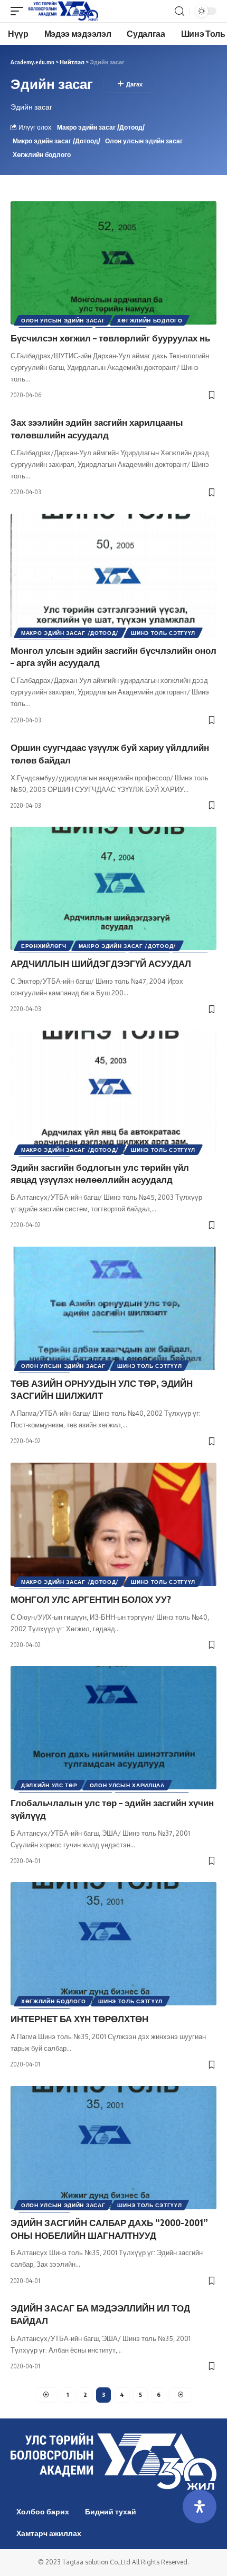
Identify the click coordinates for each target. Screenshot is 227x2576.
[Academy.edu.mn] (63, 11)
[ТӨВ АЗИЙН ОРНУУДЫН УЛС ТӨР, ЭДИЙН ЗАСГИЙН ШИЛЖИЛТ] (113, 1308)
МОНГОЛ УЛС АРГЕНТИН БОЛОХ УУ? (91, 1599)
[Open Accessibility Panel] (200, 2506)
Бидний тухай (111, 2511)
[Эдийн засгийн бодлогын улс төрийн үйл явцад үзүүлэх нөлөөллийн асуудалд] (113, 1092)
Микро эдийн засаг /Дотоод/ (56, 141)
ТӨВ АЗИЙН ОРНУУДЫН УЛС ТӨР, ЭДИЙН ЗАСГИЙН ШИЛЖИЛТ (102, 1389)
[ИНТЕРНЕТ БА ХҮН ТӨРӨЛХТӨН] (113, 1944)
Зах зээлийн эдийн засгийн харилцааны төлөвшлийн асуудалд (97, 428)
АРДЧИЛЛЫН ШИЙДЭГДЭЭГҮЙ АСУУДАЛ (101, 963)
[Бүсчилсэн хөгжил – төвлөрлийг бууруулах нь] (113, 263)
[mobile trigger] (20, 11)
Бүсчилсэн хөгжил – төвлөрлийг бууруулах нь (110, 338)
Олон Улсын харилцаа (127, 1785)
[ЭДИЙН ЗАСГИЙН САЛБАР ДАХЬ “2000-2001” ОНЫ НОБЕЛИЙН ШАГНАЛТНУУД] (113, 2148)
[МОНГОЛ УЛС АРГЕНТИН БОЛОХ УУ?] (113, 1524)
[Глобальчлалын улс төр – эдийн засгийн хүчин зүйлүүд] (113, 1728)
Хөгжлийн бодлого (42, 155)
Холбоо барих (43, 2511)
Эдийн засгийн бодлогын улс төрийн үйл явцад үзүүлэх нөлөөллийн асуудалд (100, 1173)
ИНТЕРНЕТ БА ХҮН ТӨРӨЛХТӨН (79, 2019)
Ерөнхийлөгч (44, 946)
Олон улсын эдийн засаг (144, 141)
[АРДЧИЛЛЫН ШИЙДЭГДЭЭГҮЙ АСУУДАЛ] (113, 888)
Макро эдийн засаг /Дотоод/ (101, 127)
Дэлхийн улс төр (49, 1785)
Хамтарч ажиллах (49, 2533)
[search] (179, 11)
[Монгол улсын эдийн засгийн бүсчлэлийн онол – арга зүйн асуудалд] (113, 575)
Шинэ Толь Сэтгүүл (163, 633)
